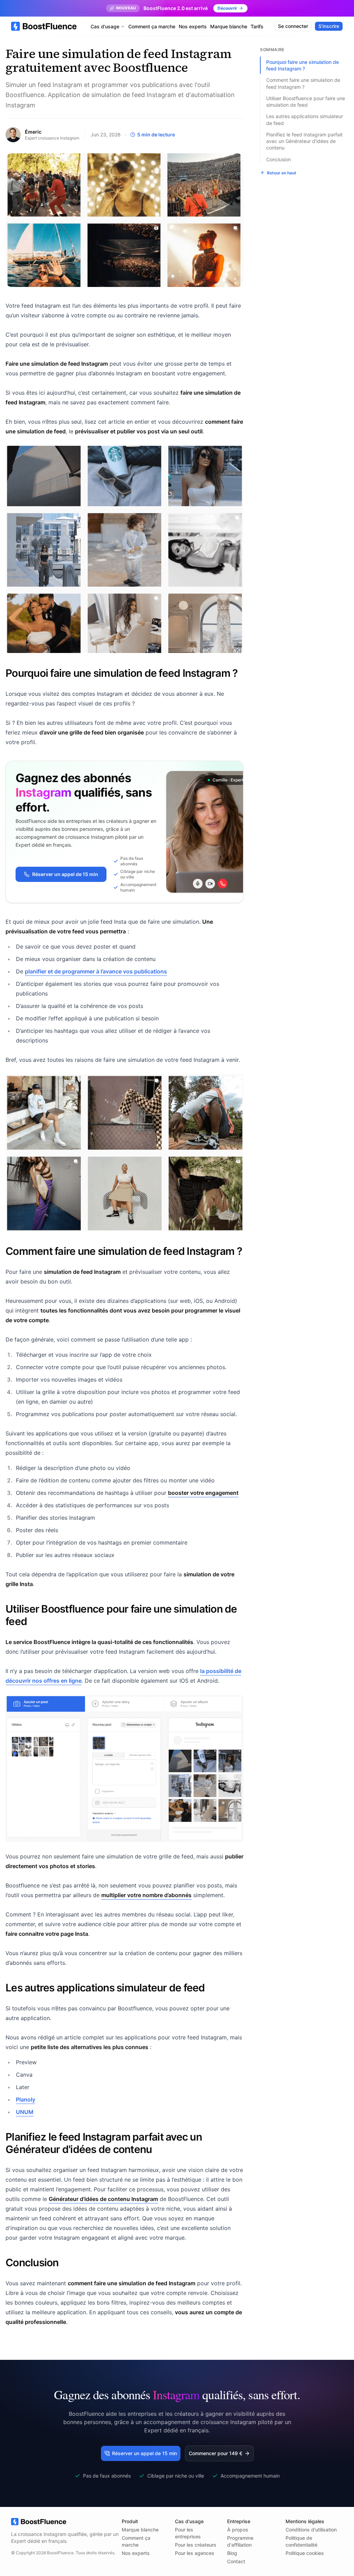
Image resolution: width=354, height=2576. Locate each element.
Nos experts (193, 26)
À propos (238, 2530)
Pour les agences (195, 2553)
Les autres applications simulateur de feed (305, 119)
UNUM (25, 2112)
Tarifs (257, 26)
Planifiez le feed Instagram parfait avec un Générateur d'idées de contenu (304, 141)
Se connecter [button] (293, 26)
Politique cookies (305, 2553)
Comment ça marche (152, 26)
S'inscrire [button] (329, 26)
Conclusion (278, 159)
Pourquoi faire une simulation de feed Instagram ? (302, 65)
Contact (236, 2561)
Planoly (26, 2099)
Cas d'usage (105, 26)
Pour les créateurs (196, 2545)
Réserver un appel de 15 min (65, 874)
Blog (232, 2553)
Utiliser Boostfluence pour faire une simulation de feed (306, 102)
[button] (219, 2453)
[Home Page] (44, 26)
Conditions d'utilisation (311, 2530)
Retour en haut (282, 173)
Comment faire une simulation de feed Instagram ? (303, 83)
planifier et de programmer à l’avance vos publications (96, 971)
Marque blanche (229, 26)
